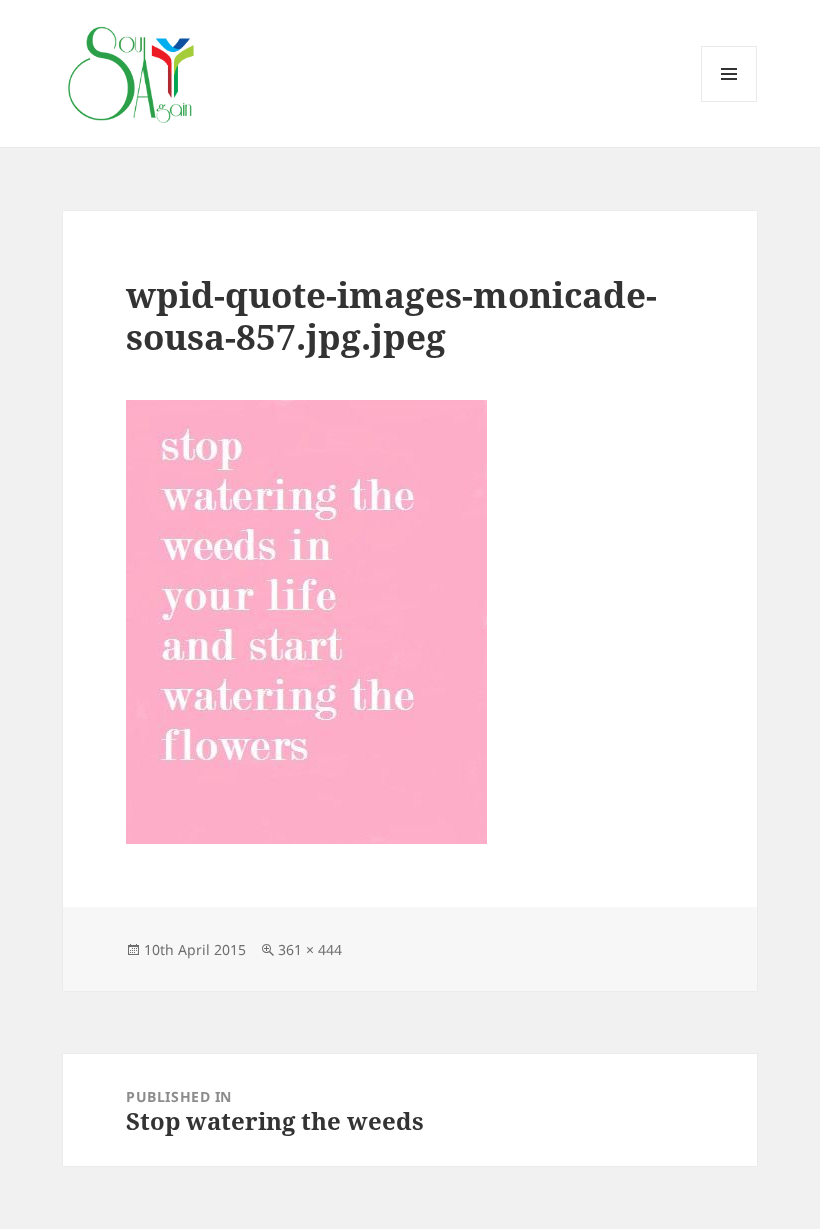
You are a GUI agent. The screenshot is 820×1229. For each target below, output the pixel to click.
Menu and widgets (729, 101)
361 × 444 (310, 949)
